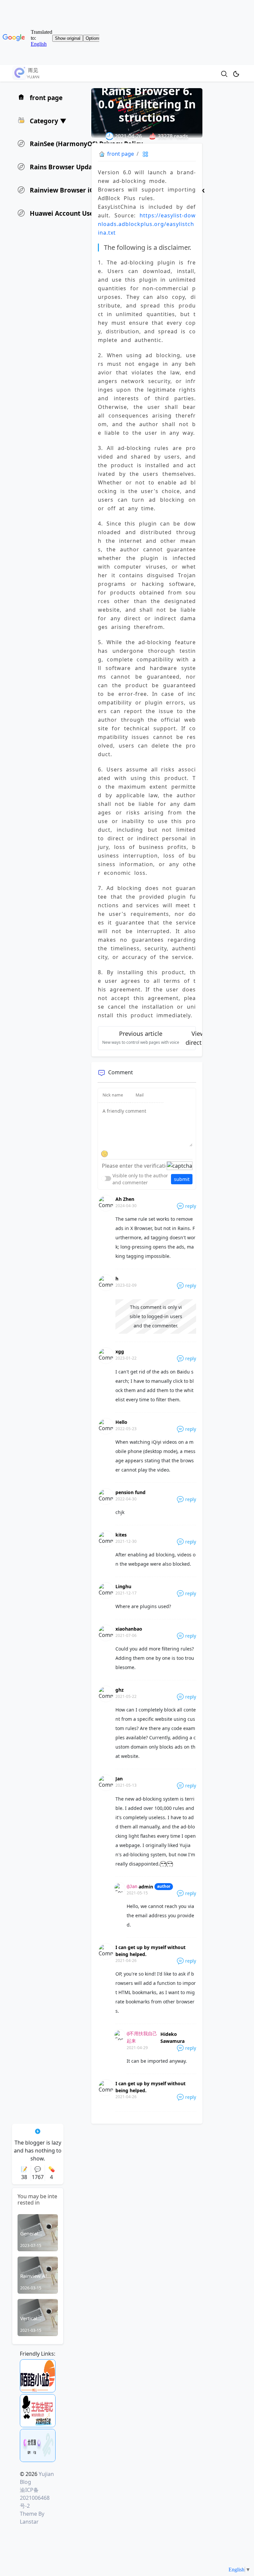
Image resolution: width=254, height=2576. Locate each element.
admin (146, 1887)
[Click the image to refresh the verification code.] (180, 1166)
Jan (119, 1779)
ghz (120, 1690)
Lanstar (29, 2522)
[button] (42, 120)
